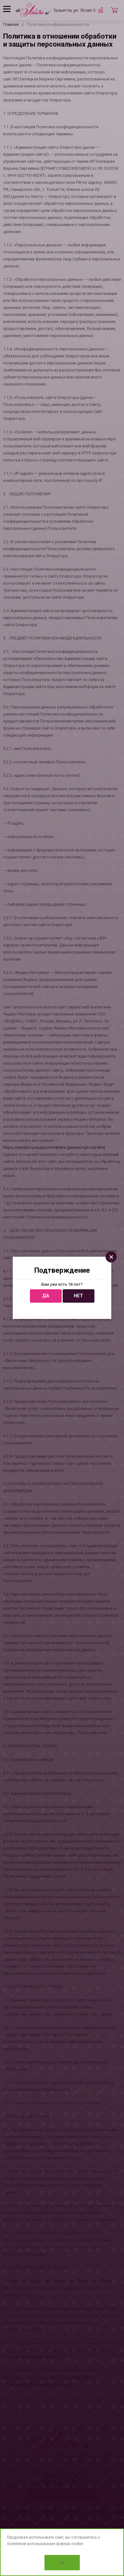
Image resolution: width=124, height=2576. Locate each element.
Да (46, 1296)
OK (62, 2563)
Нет (78, 1296)
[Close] (111, 1257)
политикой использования (31, 2544)
